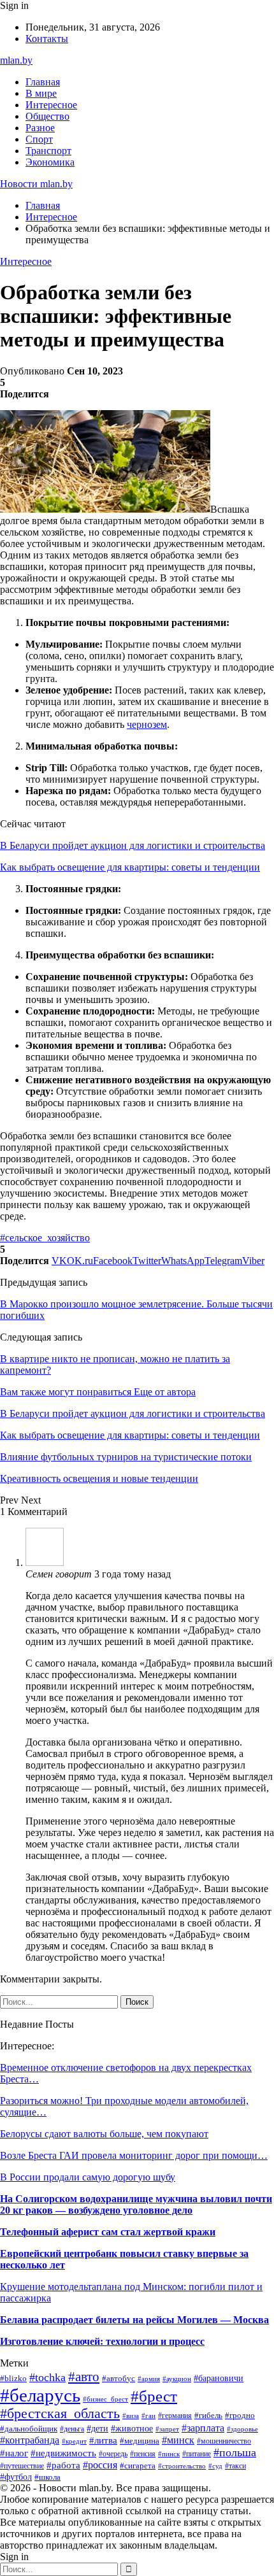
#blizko (13, 2379)
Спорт (39, 139)
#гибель (208, 2416)
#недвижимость (63, 2453)
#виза (131, 2416)
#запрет (167, 2429)
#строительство (182, 2466)
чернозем (147, 724)
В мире (41, 93)
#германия (175, 2416)
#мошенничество (224, 2441)
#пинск (169, 2454)
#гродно (240, 2416)
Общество (47, 116)
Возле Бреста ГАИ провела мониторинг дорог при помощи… (134, 2155)
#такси (235, 2466)
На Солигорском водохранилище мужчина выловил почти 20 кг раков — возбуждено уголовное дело (136, 2204)
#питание (197, 2454)
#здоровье (242, 2429)
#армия (149, 2379)
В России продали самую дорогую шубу (88, 2177)
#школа (47, 2477)
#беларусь (40, 2395)
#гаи (148, 2416)
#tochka (47, 2377)
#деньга (72, 2429)
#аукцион (177, 2379)
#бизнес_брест (105, 2399)
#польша (235, 2452)
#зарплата (203, 2428)
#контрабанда (30, 2440)
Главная (43, 82)
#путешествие (22, 2466)
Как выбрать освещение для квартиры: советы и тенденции (130, 867)
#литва (103, 2440)
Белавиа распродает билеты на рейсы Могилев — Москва (134, 2320)
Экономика (50, 162)
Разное (40, 128)
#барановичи (219, 2378)
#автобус (119, 2378)
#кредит (74, 2441)
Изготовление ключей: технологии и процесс (102, 2341)
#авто (84, 2377)
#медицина (140, 2441)
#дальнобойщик (29, 2429)
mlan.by (16, 60)
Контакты (47, 39)
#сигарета (138, 2466)
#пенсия (143, 2454)
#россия (100, 2465)
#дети (97, 2428)
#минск (178, 2440)
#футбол (16, 2477)
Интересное (51, 105)
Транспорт (48, 151)
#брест (154, 2396)
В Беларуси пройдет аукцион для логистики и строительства (133, 845)
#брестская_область (60, 2414)
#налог (14, 2453)
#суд (215, 2466)
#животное (132, 2428)
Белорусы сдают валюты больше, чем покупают (104, 2134)
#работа (63, 2465)
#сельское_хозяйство (45, 1238)
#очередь (113, 2454)
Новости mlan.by (36, 184)
